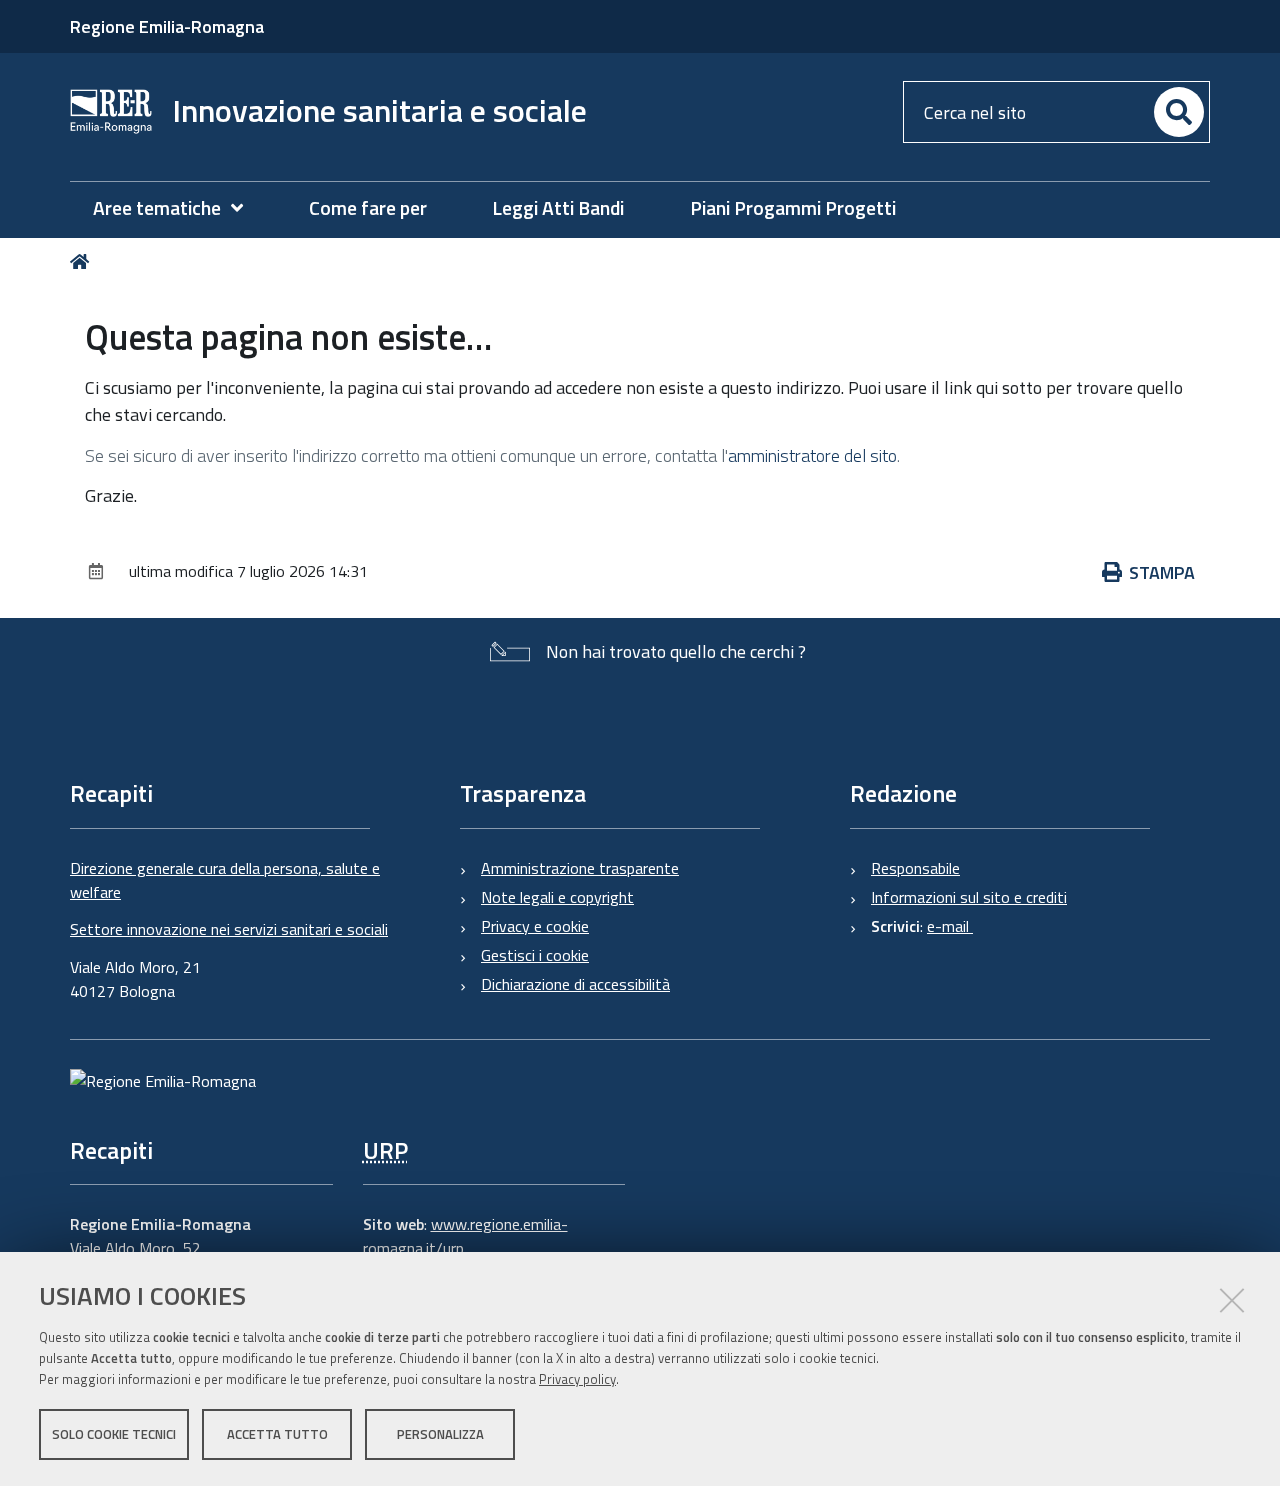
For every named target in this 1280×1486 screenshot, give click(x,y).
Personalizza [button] (440, 1434)
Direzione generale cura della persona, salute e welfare (225, 880)
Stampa (1162, 572)
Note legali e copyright (557, 897)
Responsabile (915, 868)
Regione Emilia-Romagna (167, 26)
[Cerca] (1179, 112)
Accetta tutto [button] (277, 1434)
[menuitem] (178, 208)
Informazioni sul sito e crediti (969, 897)
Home (83, 261)
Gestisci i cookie (535, 955)
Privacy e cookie (535, 926)
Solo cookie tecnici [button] (114, 1434)
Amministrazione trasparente (580, 868)
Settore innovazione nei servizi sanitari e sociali (229, 929)
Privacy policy (577, 1379)
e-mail (950, 926)
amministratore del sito (812, 455)
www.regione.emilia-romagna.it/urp (465, 1236)
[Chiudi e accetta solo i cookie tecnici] (1232, 1300)
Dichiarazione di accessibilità (575, 984)
